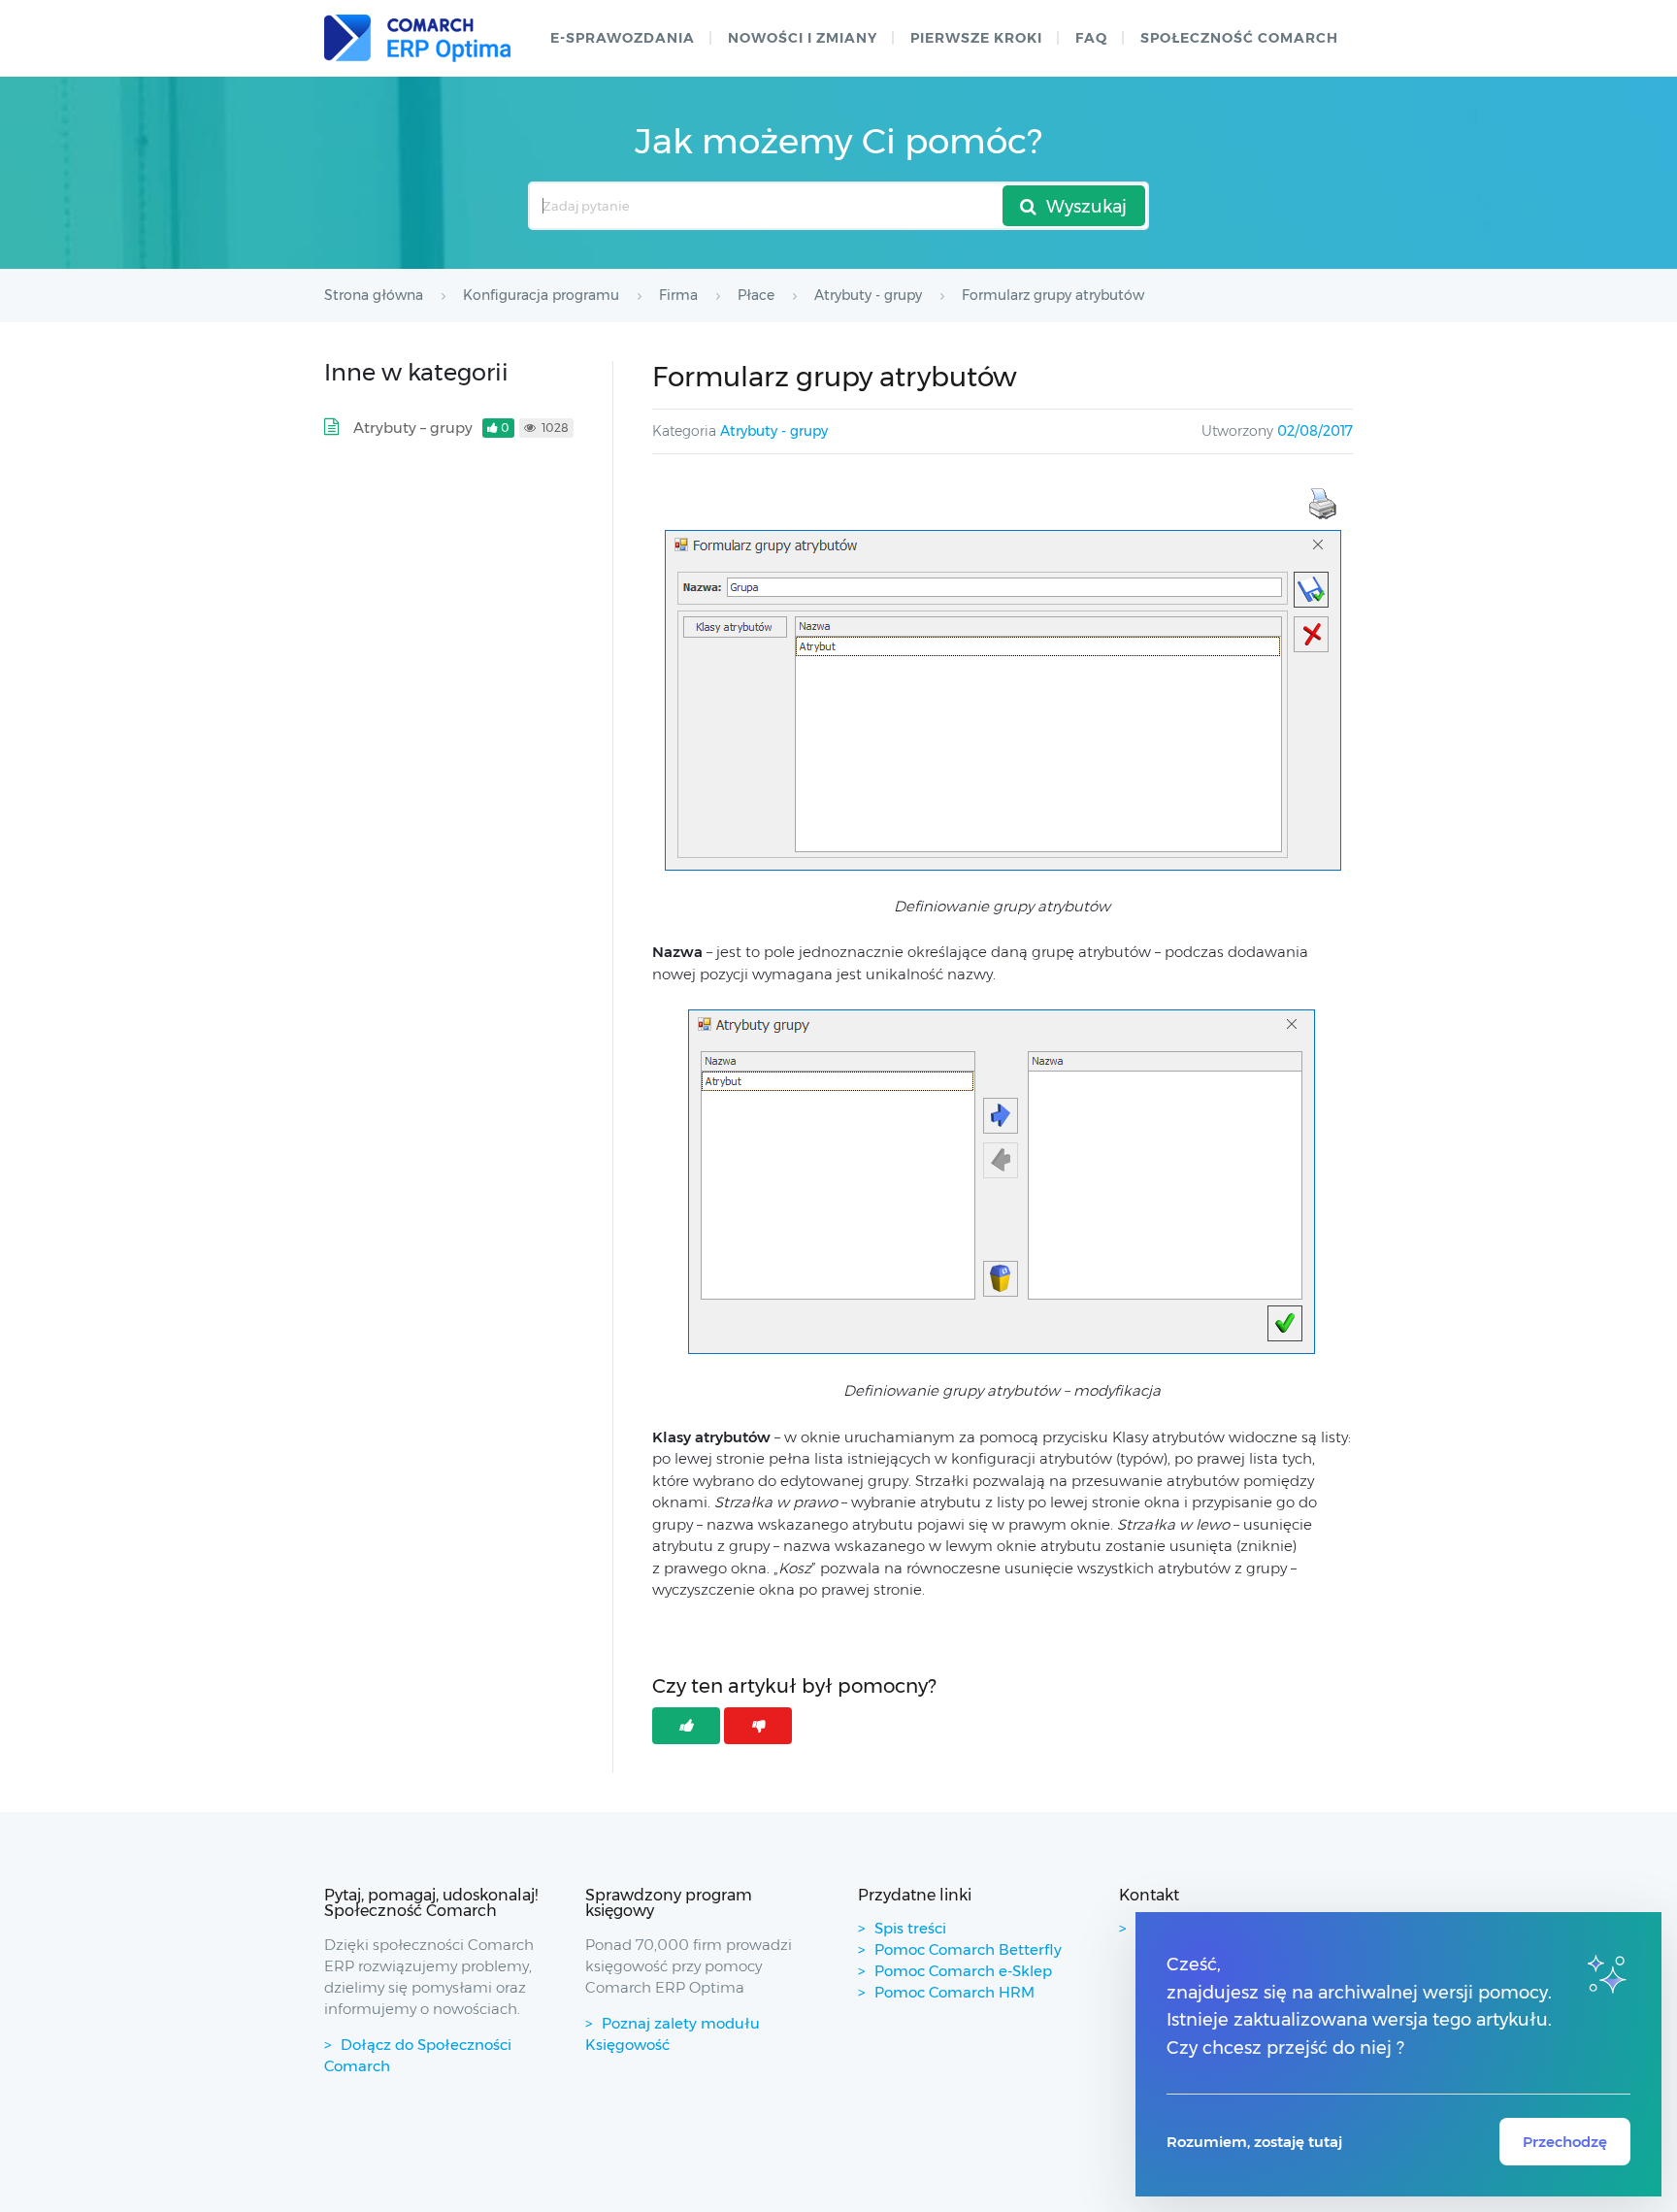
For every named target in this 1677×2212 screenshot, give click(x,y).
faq (1091, 38)
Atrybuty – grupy (413, 428)
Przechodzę (1565, 2142)
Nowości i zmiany (803, 38)
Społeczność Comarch (1239, 38)
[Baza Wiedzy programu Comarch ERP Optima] (417, 38)
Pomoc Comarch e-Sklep (963, 1971)
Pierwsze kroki (976, 38)
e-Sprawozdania (623, 38)
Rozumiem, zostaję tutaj (1254, 2142)
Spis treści (910, 1928)
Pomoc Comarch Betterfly (968, 1949)
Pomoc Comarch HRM (954, 1992)
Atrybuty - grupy (774, 431)
